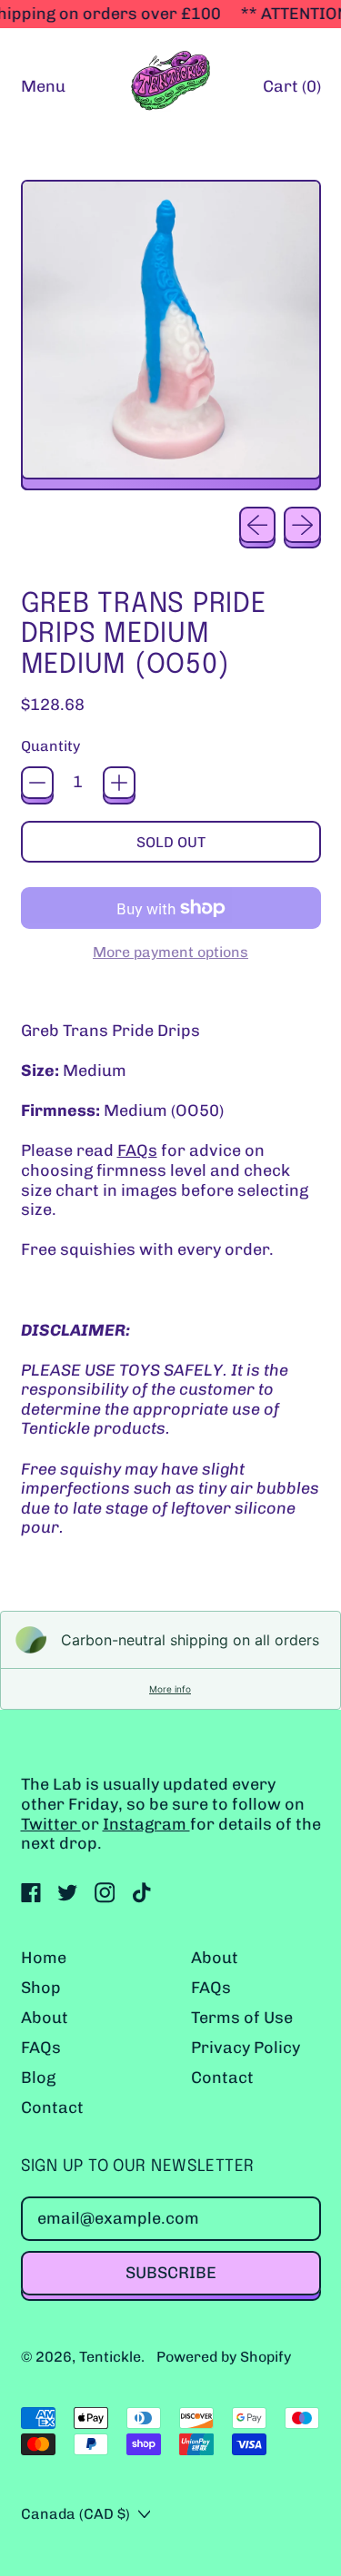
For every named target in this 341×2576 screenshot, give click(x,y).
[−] (37, 783)
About (45, 2018)
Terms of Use (242, 2018)
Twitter (51, 1824)
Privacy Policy (246, 2048)
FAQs (137, 1150)
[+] (119, 783)
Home (44, 1958)
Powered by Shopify (224, 2357)
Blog (38, 2078)
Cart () (291, 91)
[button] (171, 335)
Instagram (146, 1824)
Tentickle (110, 2357)
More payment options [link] (170, 952)
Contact (52, 2107)
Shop (41, 1988)
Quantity (50, 746)
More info (170, 1689)
